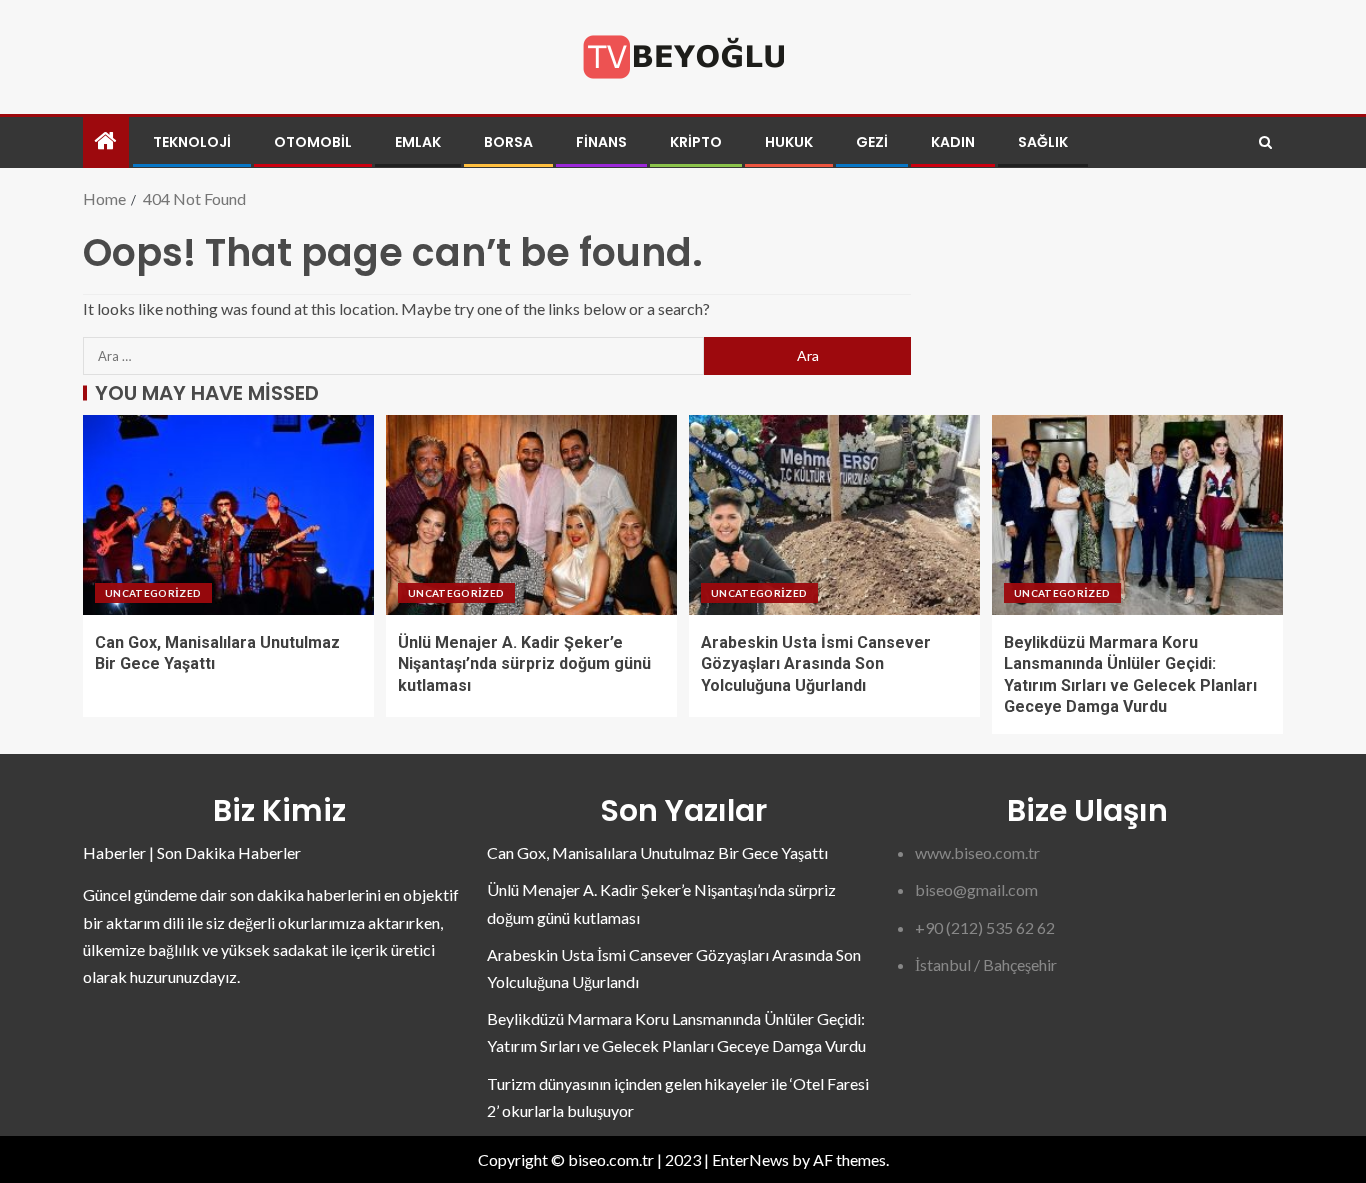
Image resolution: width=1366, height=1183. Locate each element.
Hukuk (789, 142)
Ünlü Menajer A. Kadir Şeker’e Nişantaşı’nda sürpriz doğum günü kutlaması (524, 664)
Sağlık (1043, 142)
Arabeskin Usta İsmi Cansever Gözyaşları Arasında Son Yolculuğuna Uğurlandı (816, 664)
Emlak (418, 142)
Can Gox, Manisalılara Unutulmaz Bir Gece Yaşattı (657, 852)
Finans (601, 142)
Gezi (872, 142)
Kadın (953, 142)
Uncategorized (153, 593)
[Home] (106, 141)
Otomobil (313, 142)
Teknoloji (192, 142)
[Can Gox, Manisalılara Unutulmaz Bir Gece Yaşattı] (228, 515)
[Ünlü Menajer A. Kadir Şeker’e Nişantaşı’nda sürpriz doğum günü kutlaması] (531, 515)
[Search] (1265, 142)
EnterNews (750, 1159)
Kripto (696, 142)
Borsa (508, 142)
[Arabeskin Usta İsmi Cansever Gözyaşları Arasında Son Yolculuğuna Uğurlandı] (834, 515)
